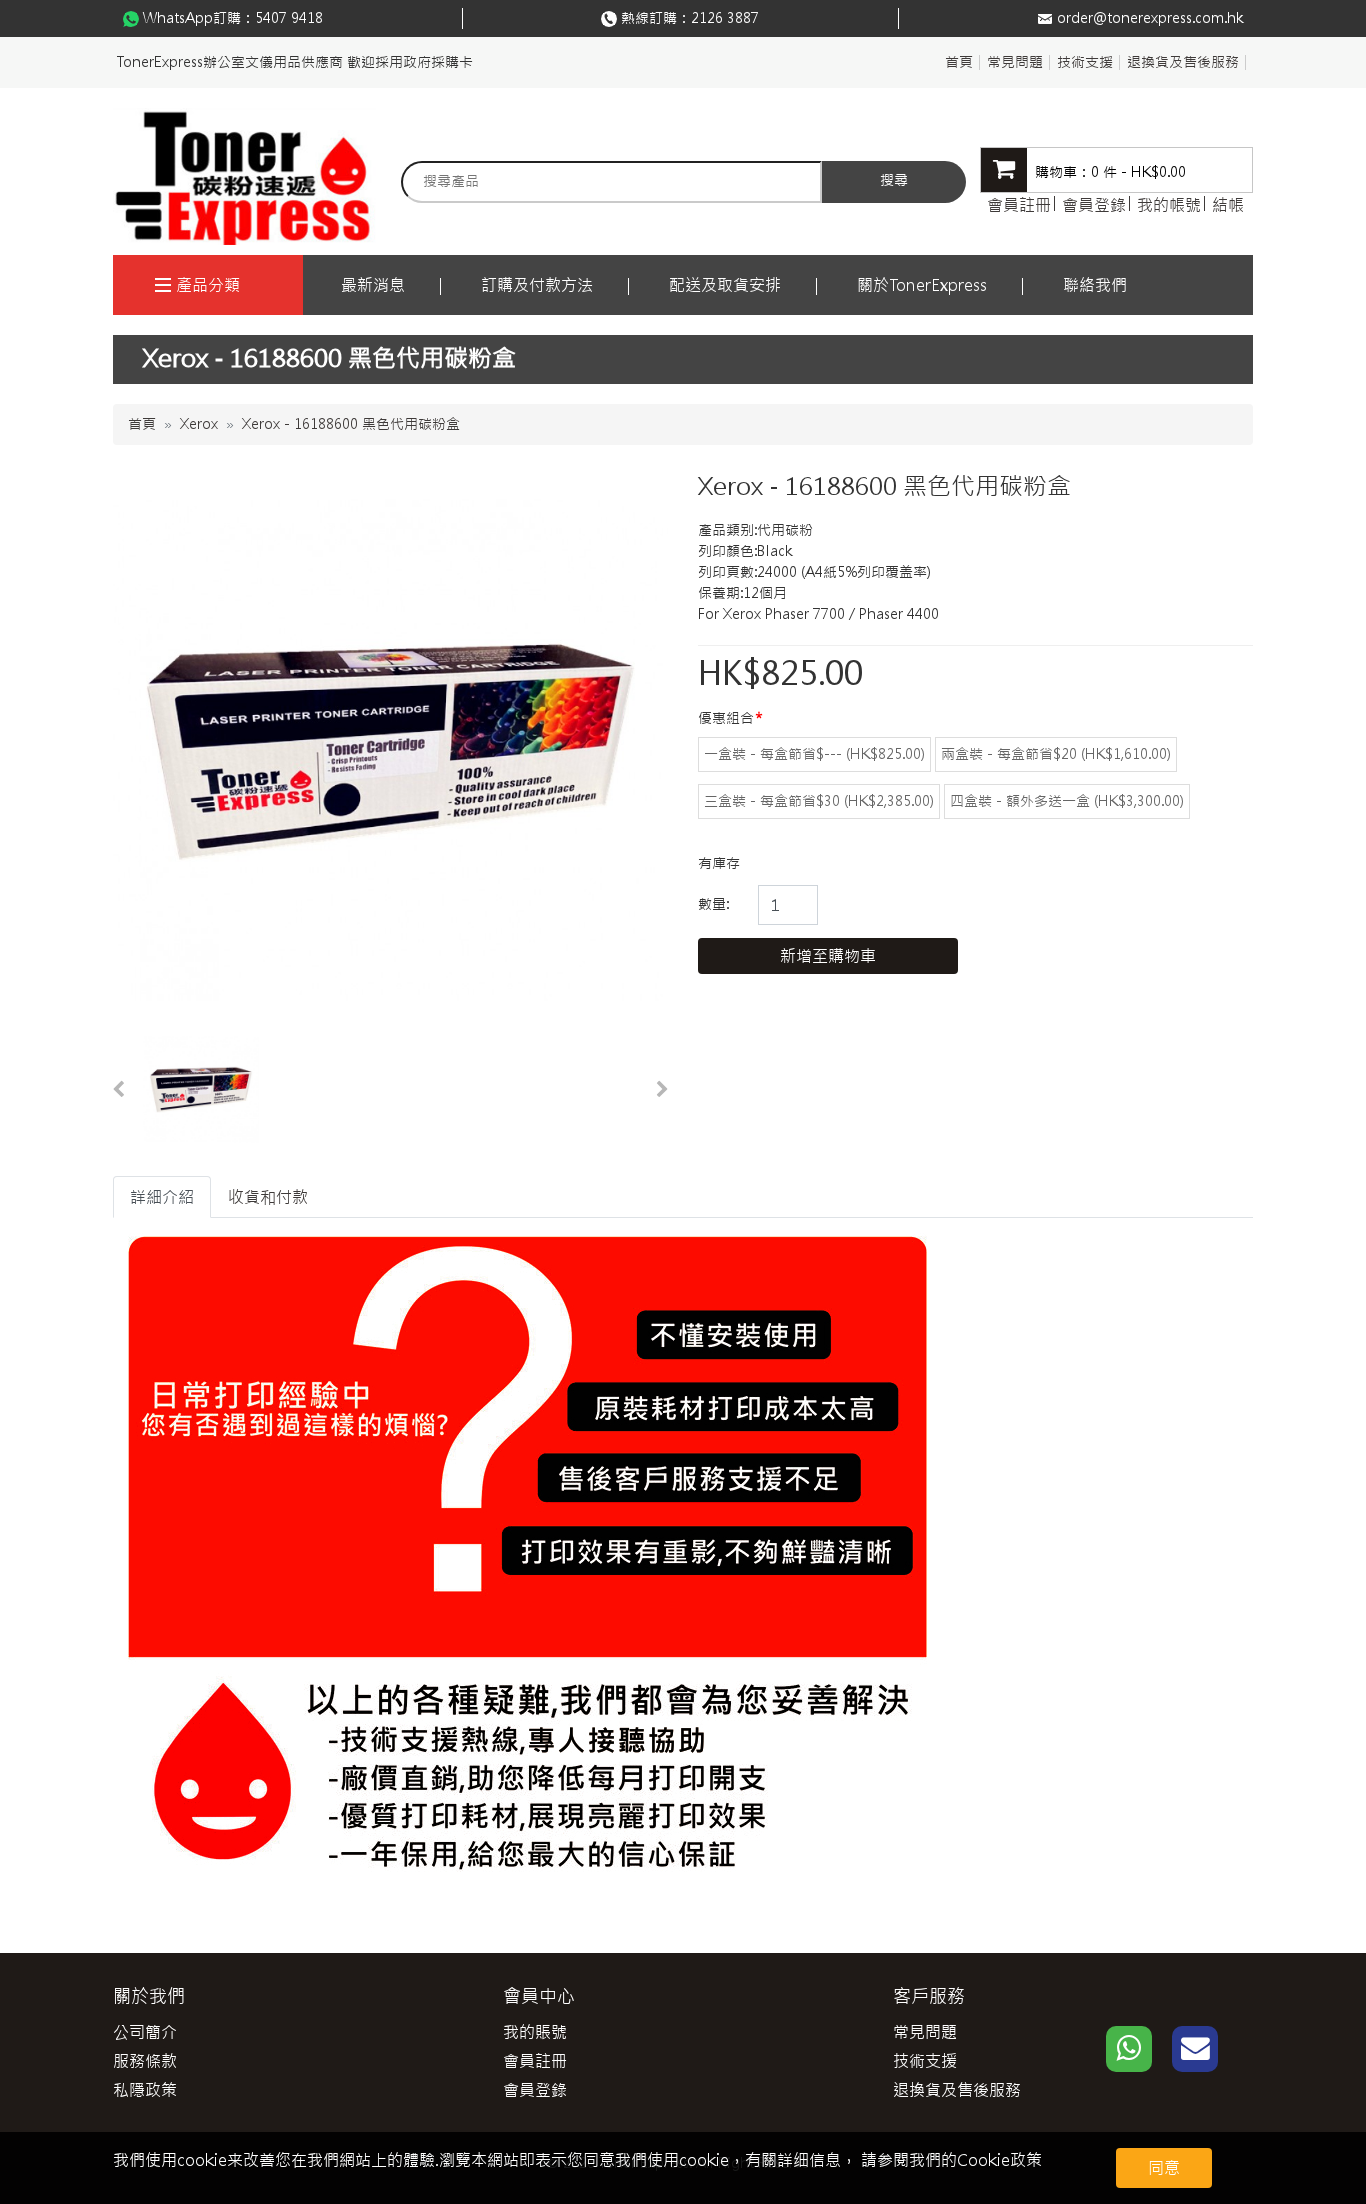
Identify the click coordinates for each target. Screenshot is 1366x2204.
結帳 (1228, 205)
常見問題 (1015, 62)
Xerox (199, 424)
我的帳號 (1169, 205)
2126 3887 (725, 18)
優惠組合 (726, 718)
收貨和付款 (268, 1197)
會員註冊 (1019, 205)
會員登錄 (1094, 205)
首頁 (959, 62)
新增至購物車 (828, 956)
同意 (1164, 2168)
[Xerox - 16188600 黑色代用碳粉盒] (201, 1090)
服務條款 (145, 2061)
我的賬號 (535, 2032)
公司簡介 (145, 2032)
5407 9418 (289, 18)
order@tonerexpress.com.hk (1150, 18)
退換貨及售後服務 (1183, 62)
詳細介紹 (162, 1197)
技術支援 (1085, 62)
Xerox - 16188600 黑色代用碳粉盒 (351, 424)
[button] (118, 1090)
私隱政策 (145, 2090)
